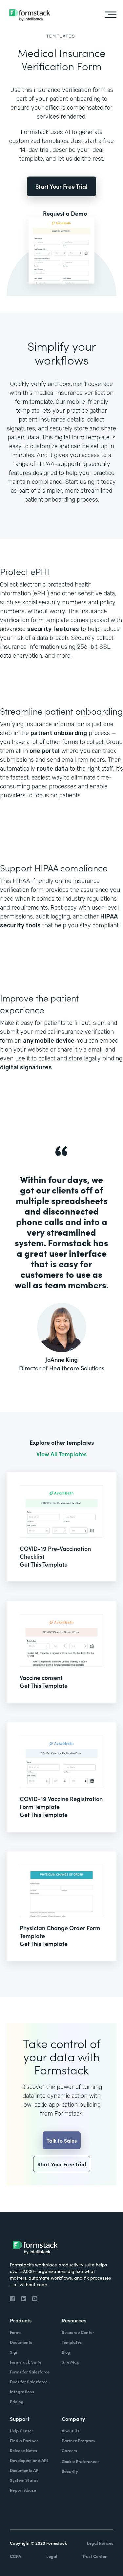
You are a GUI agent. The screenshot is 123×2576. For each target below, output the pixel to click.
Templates (61, 36)
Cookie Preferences (81, 2461)
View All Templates (61, 1454)
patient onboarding (59, 733)
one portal (45, 751)
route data (52, 769)
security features (53, 629)
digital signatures (26, 1067)
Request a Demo (65, 213)
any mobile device (49, 1041)
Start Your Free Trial (61, 186)
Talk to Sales (62, 2140)
